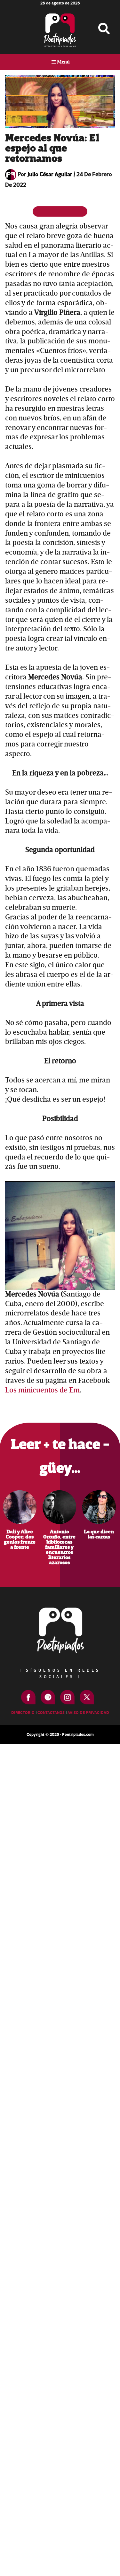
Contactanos (51, 1713)
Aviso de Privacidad (88, 1713)
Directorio (23, 1713)
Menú (63, 62)
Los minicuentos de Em (42, 1390)
